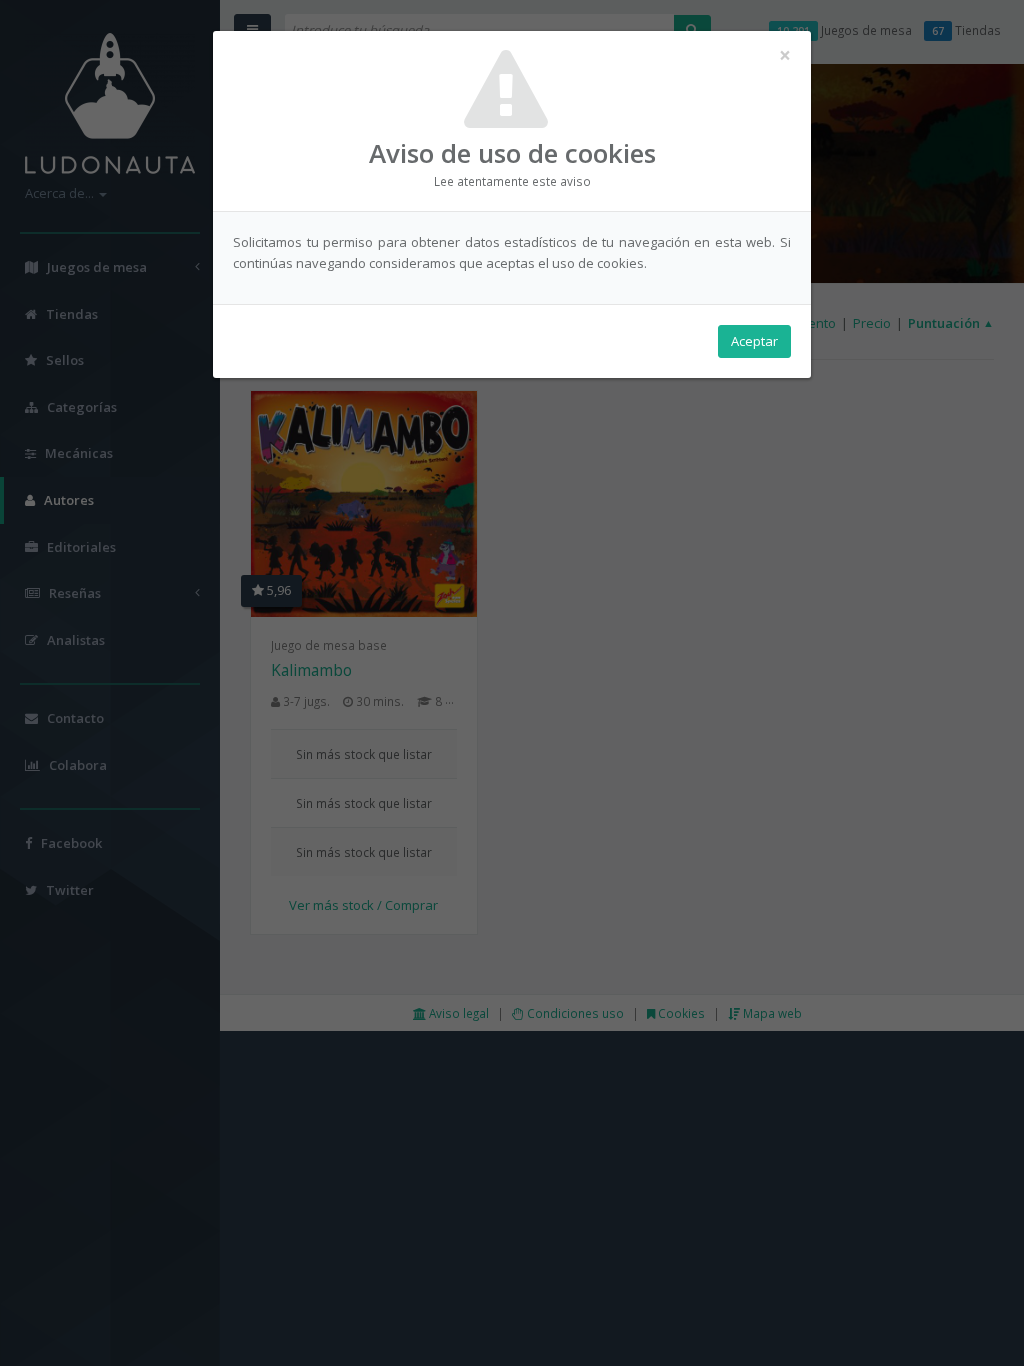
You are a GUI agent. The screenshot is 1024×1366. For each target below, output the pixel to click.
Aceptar (754, 341)
